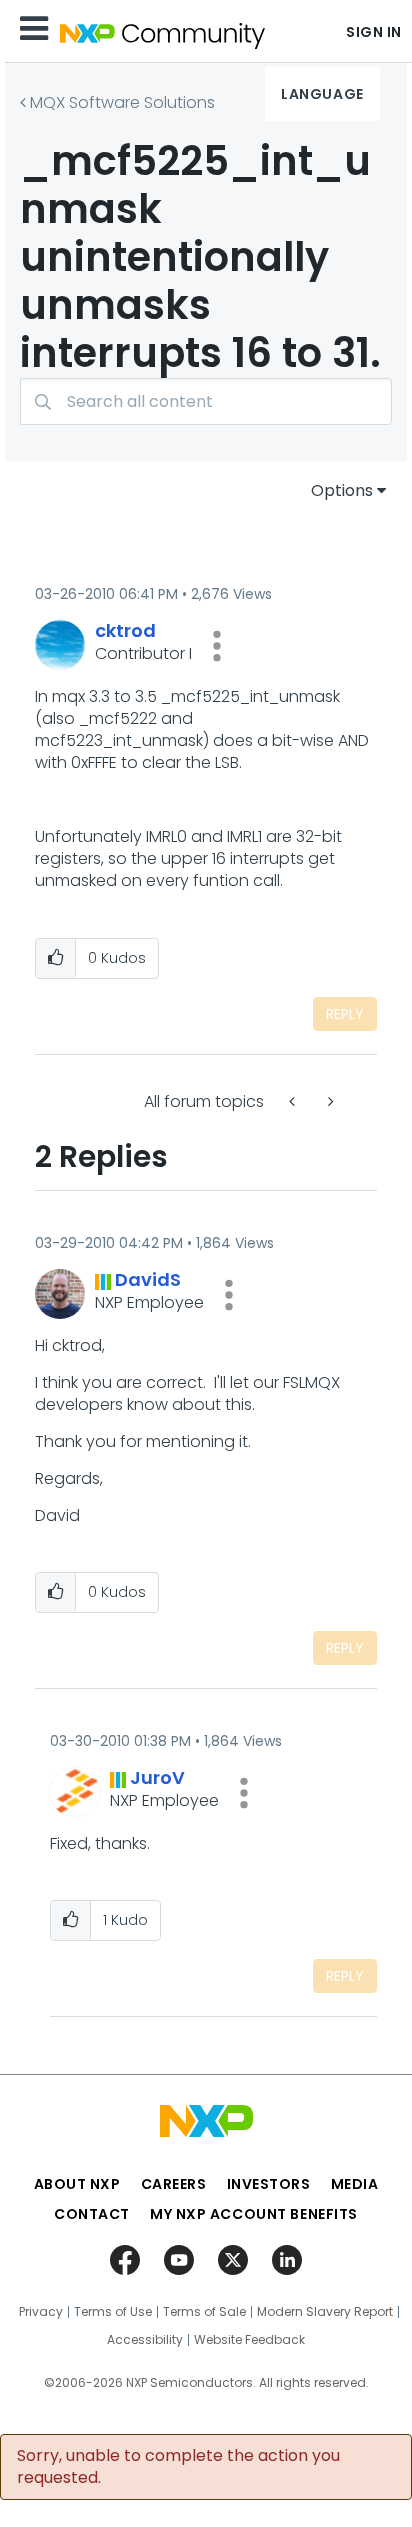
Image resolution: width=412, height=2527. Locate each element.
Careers (174, 2184)
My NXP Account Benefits (254, 2214)
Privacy (41, 2312)
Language (322, 94)
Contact (92, 2214)
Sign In (374, 32)
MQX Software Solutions (122, 102)
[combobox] (206, 401)
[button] (217, 646)
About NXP (77, 2184)
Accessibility (145, 2340)
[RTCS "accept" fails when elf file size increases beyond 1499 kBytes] (294, 1101)
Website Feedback (249, 2340)
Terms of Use (113, 2312)
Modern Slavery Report (325, 2312)
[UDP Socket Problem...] (329, 1101)
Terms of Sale (204, 2312)
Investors (269, 2184)
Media (355, 2184)
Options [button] (342, 490)
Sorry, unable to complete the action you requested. (178, 2467)
